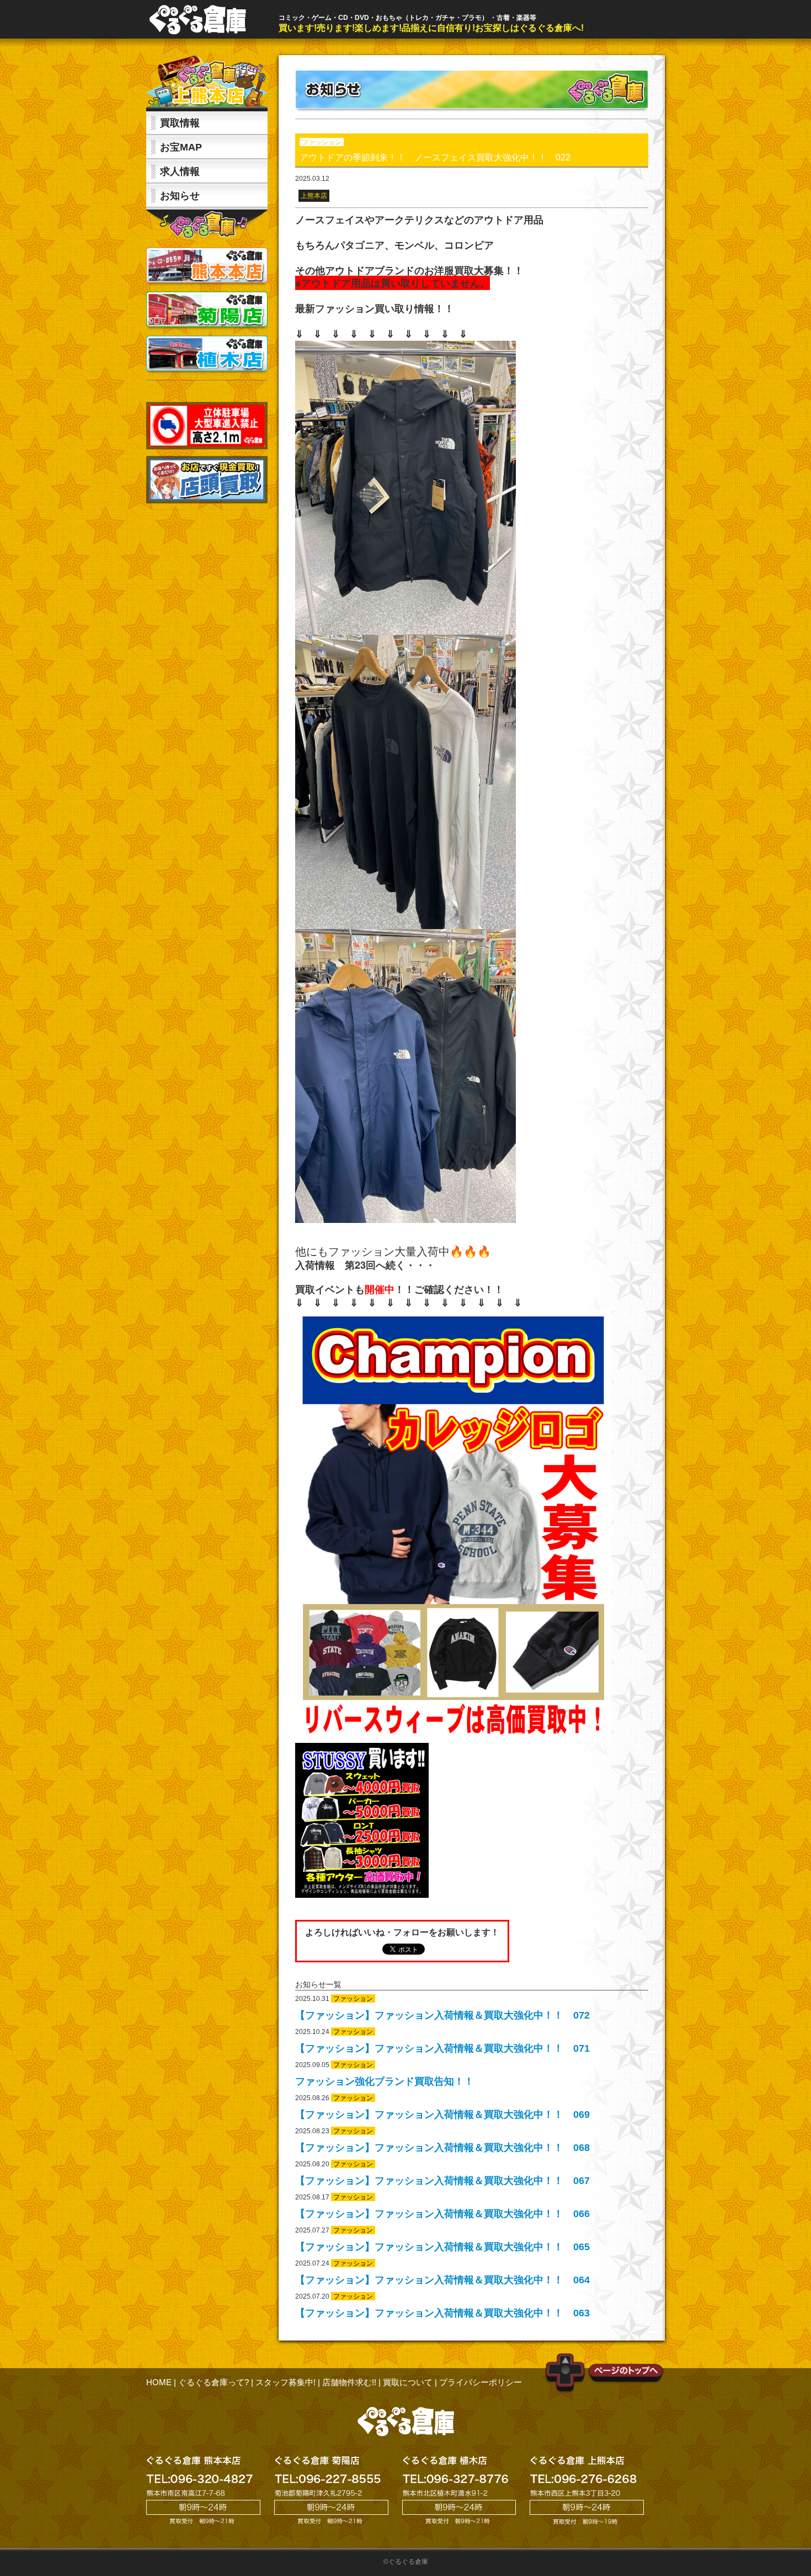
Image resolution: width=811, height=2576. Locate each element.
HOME (159, 2382)
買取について (408, 2382)
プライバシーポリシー (481, 2382)
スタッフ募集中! (286, 2382)
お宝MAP (181, 147)
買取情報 (180, 123)
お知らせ (180, 196)
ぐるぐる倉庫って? (214, 2382)
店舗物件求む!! (349, 2382)
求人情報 (180, 171)
